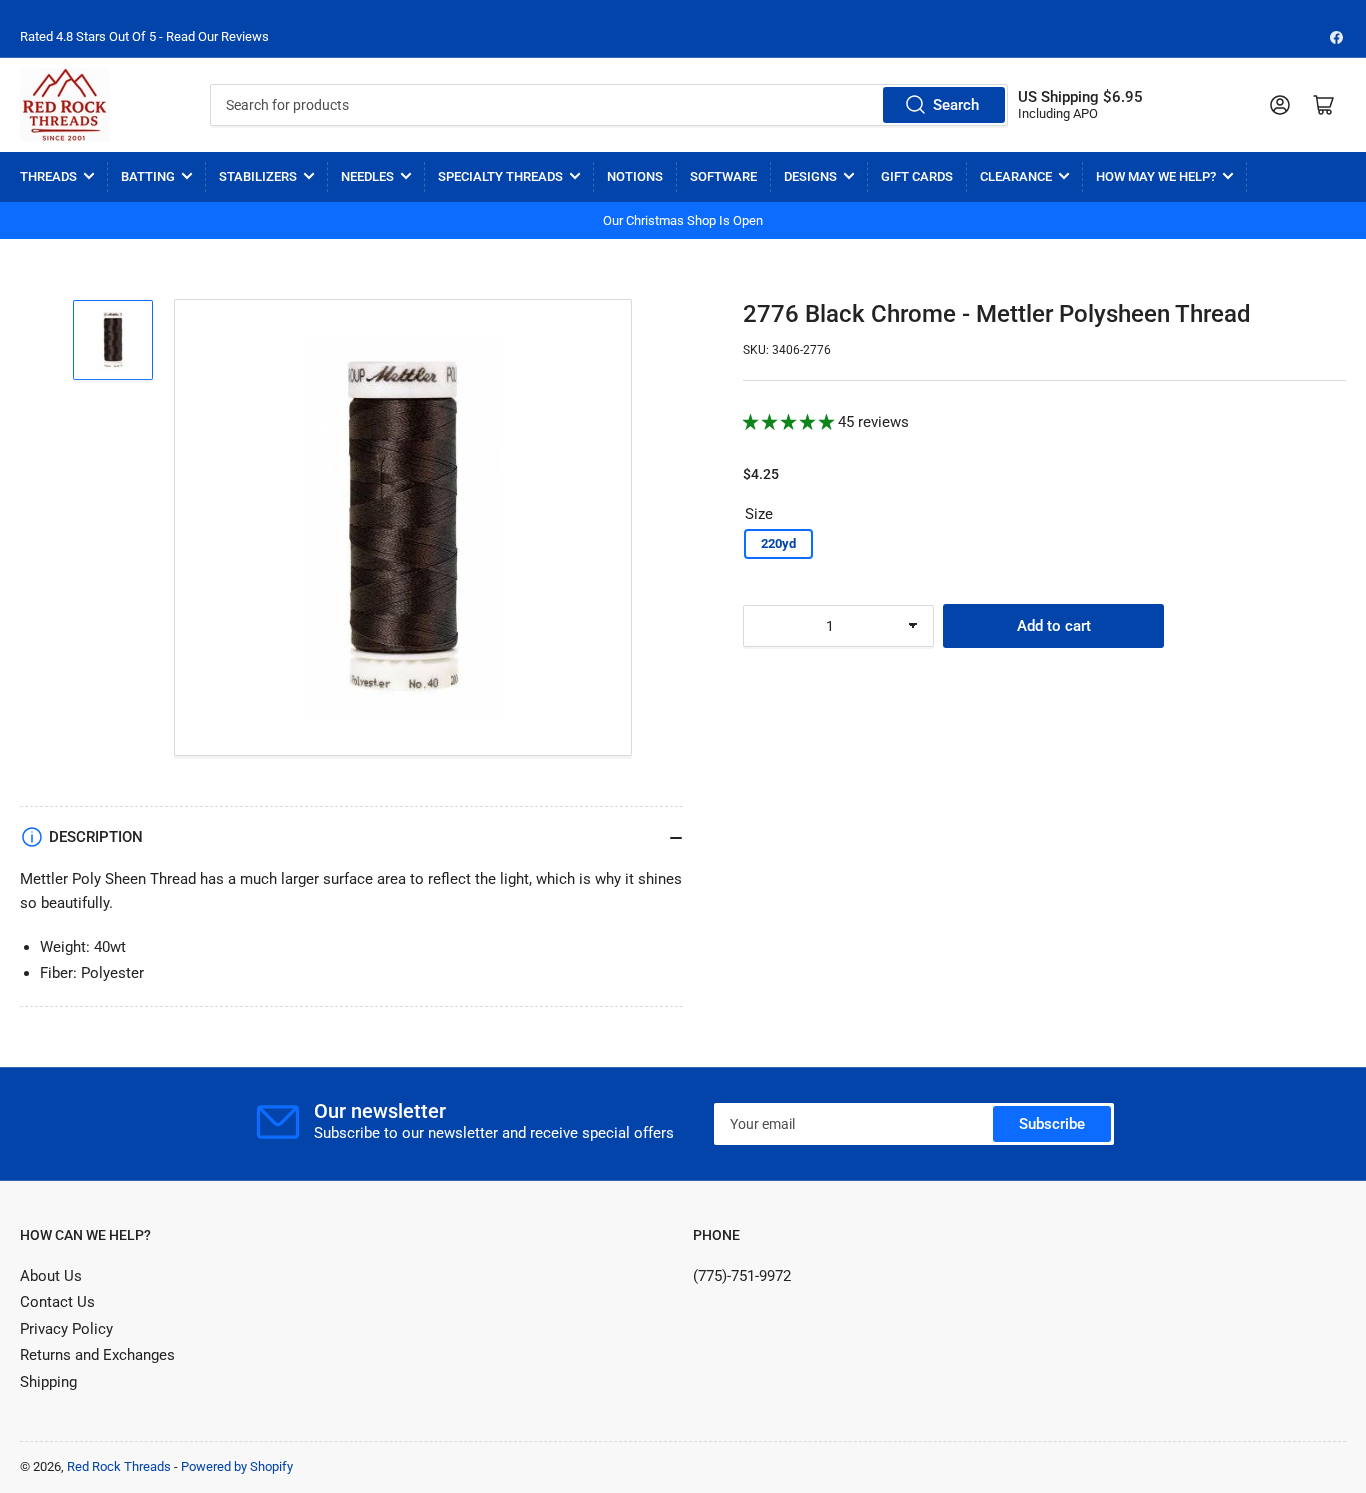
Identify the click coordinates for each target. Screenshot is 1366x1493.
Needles (367, 176)
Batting (148, 176)
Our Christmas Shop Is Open (683, 220)
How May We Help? (1156, 176)
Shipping (48, 1382)
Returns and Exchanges (97, 1355)
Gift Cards (917, 176)
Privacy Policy (66, 1329)
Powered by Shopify (237, 1466)
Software (723, 176)
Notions (635, 176)
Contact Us (57, 1302)
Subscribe (1052, 1124)
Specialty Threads (500, 176)
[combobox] (609, 105)
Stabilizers (258, 176)
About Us (51, 1276)
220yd (778, 543)
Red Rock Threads (119, 1466)
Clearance (1016, 176)
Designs (810, 176)
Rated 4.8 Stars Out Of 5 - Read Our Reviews (144, 36)
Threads (48, 176)
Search (956, 105)
